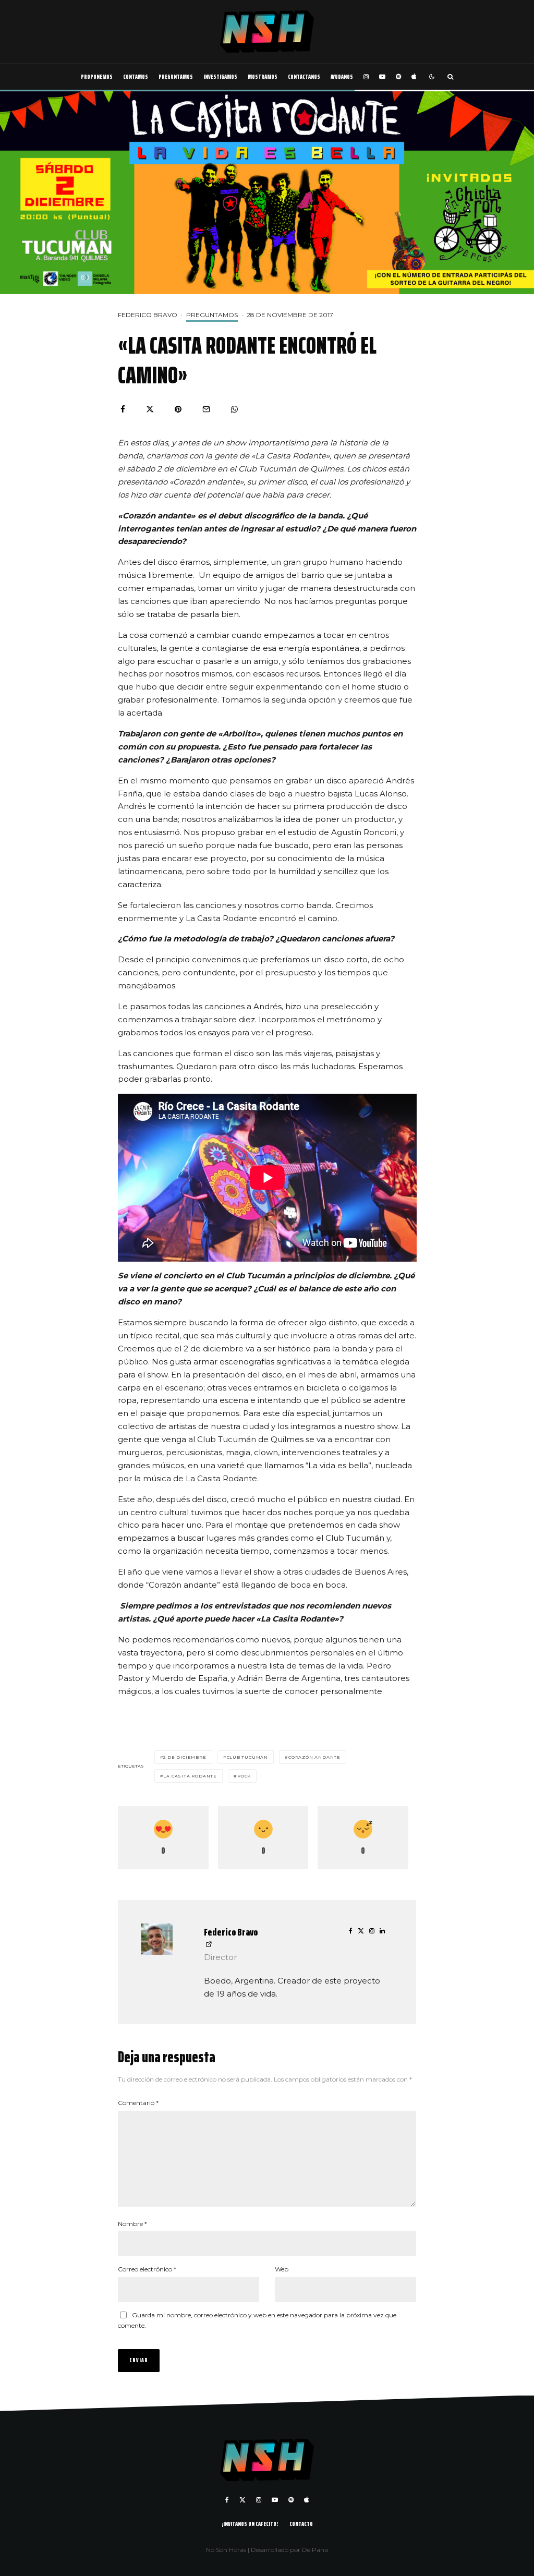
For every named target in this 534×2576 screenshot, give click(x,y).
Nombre (132, 2224)
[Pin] (178, 409)
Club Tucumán (248, 1757)
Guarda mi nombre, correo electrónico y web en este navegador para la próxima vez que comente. (257, 2320)
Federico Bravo (148, 315)
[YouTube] (382, 77)
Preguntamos (176, 76)
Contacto (301, 2524)
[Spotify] (398, 77)
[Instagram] (366, 77)
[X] (242, 2500)
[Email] (206, 409)
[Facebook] (227, 2500)
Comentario (138, 2103)
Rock (244, 1776)
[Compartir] (123, 409)
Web (282, 2269)
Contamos (136, 76)
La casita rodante (190, 1776)
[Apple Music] (414, 77)
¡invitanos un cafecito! (250, 2524)
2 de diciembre (185, 1757)
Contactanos (304, 76)
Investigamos (220, 76)
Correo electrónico (147, 2269)
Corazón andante (314, 1757)
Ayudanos (342, 76)
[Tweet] (150, 409)
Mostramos (263, 76)
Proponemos (97, 76)
